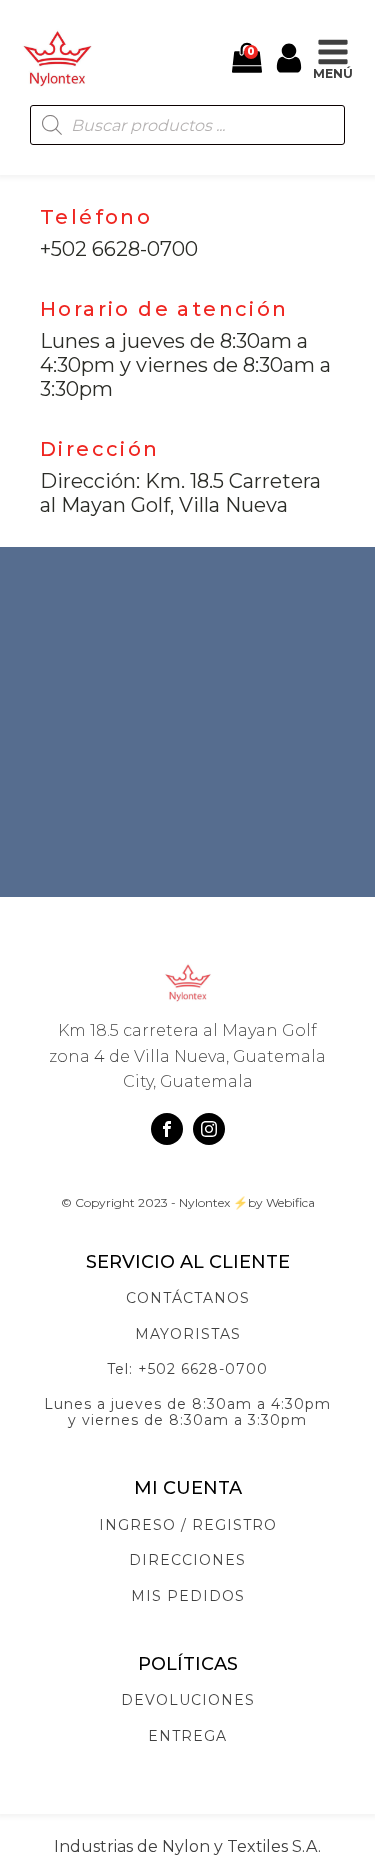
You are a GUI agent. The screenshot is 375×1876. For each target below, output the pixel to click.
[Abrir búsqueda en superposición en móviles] (187, 125)
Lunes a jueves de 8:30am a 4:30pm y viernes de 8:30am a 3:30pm (187, 1412)
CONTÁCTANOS (188, 1298)
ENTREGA (187, 1736)
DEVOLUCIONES (188, 1700)
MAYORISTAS (188, 1334)
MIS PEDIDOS (188, 1596)
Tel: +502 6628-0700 (187, 1369)
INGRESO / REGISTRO (188, 1525)
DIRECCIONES (187, 1560)
